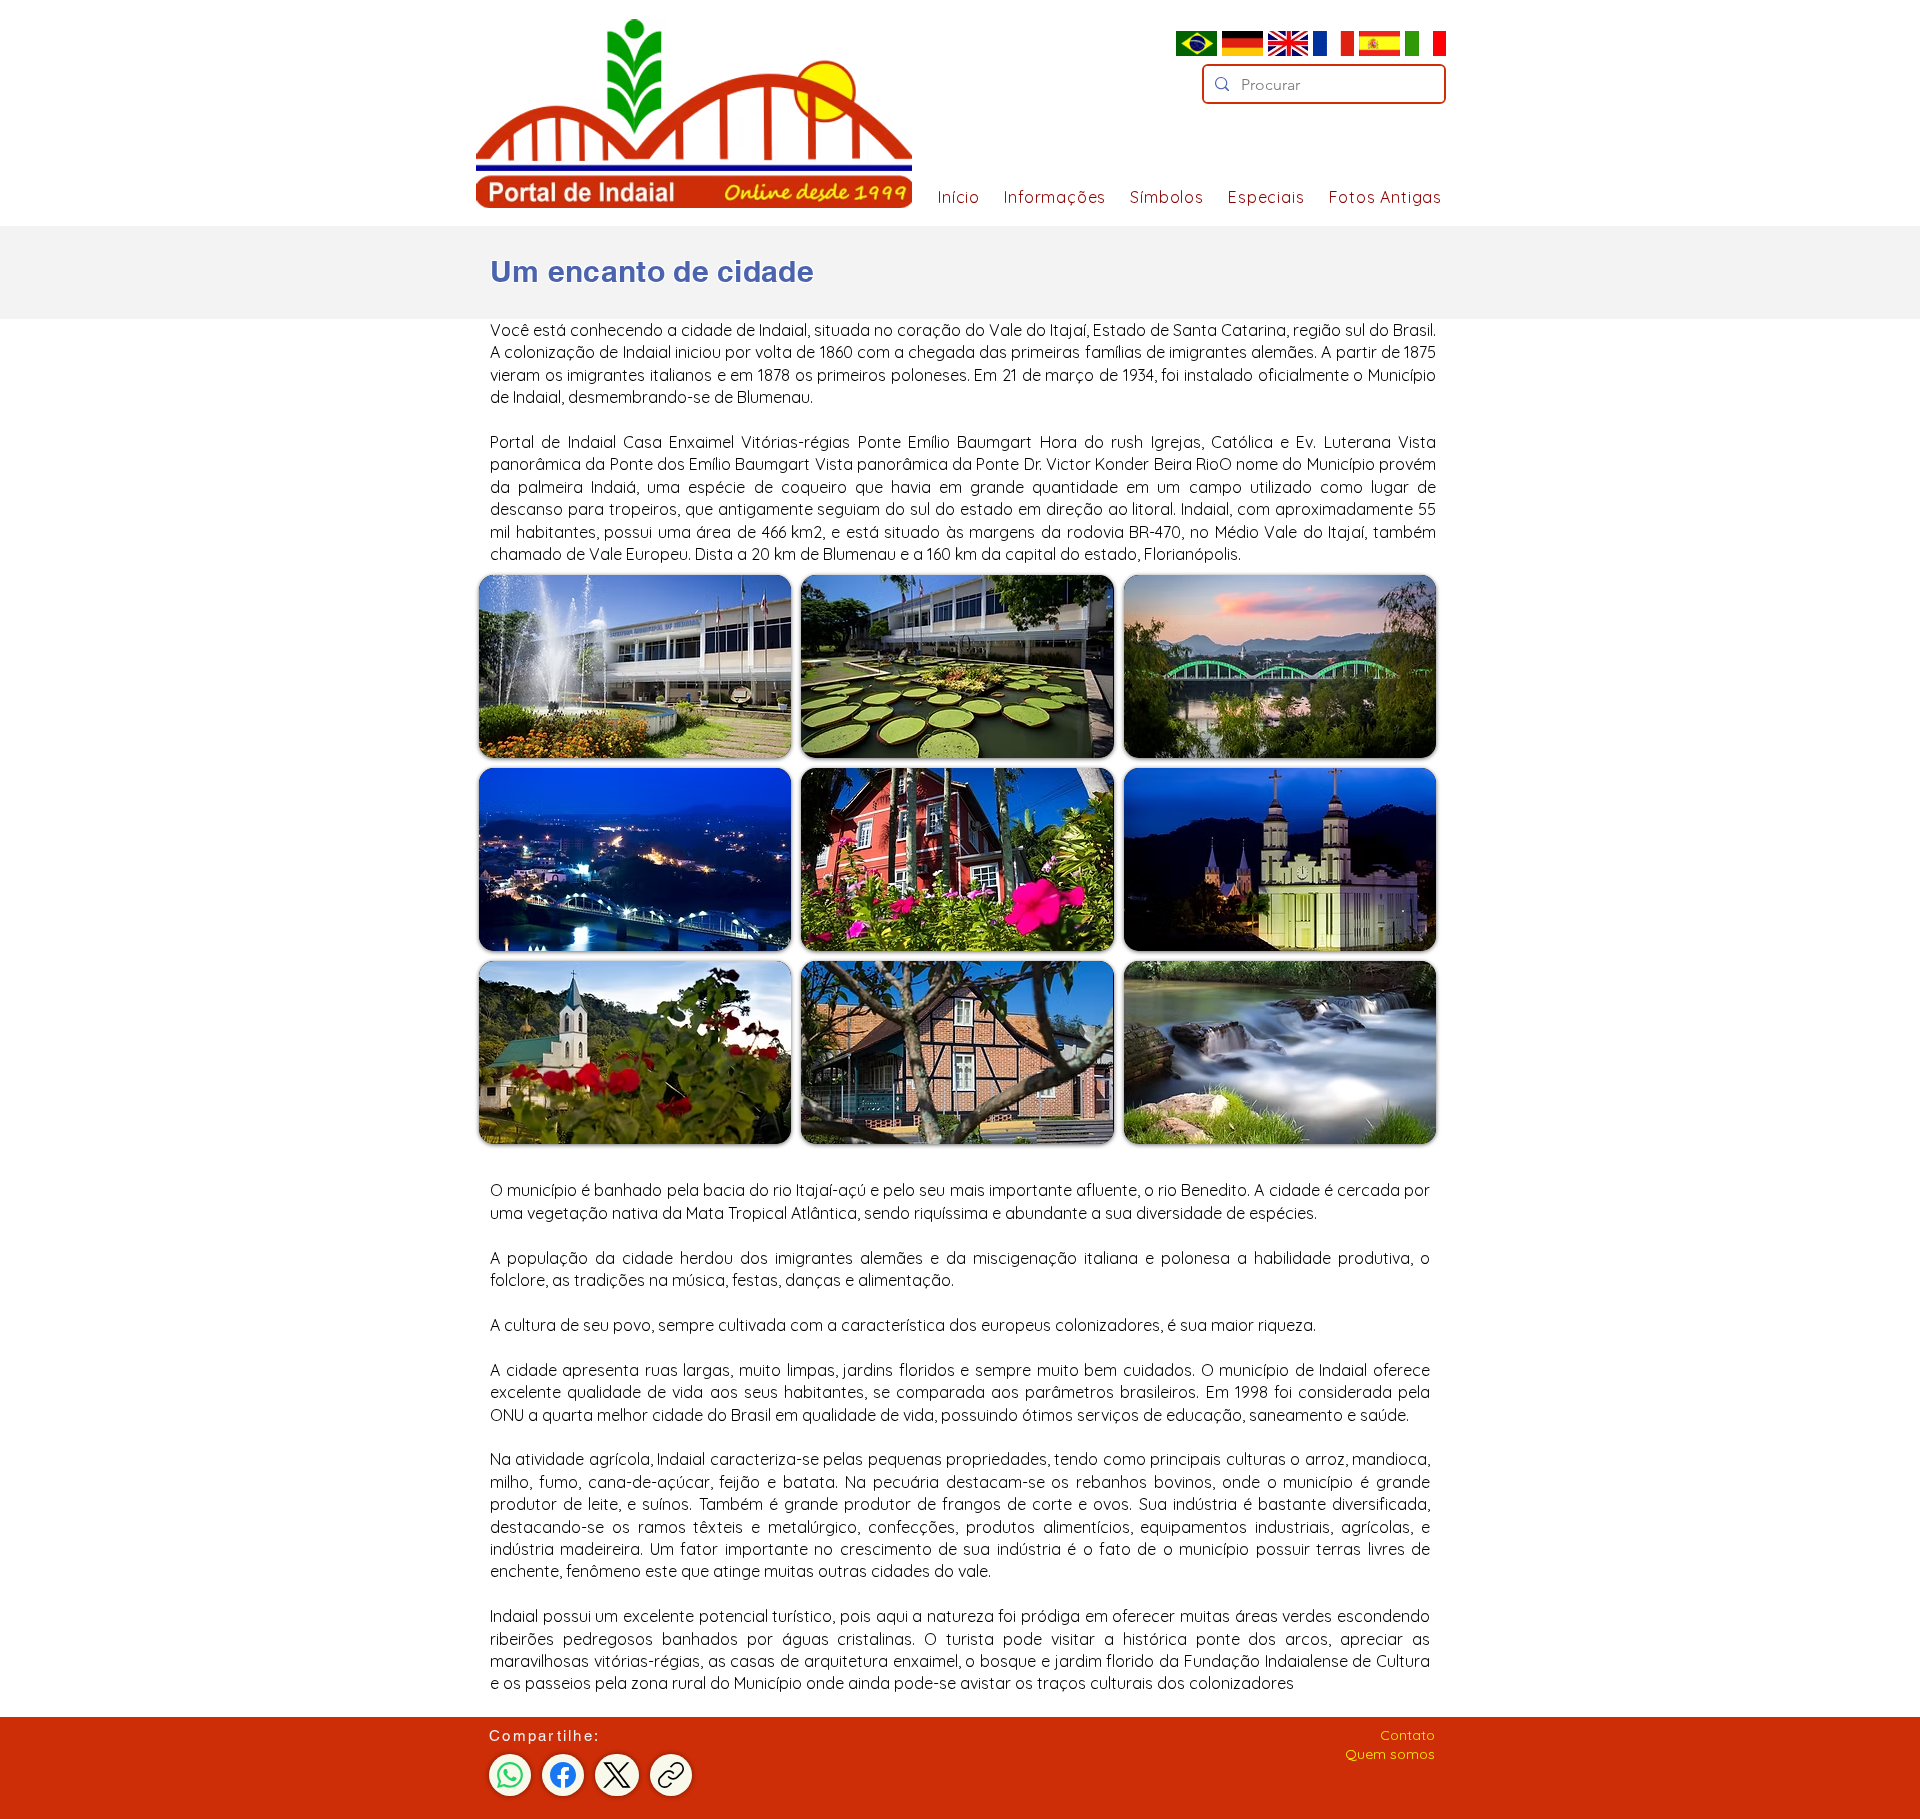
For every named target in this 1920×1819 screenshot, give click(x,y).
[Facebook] (563, 1775)
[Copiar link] (671, 1775)
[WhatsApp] (510, 1775)
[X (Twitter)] (617, 1775)
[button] (1048, 197)
